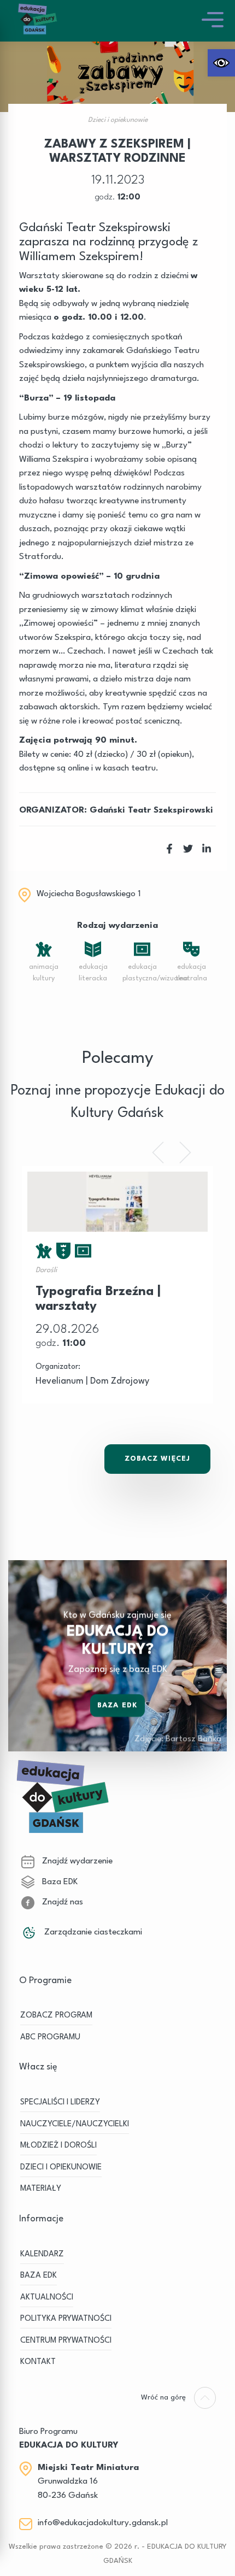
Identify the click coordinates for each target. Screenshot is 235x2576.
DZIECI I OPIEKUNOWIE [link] (61, 2168)
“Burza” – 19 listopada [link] (67, 398)
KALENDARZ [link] (42, 2254)
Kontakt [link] (38, 2362)
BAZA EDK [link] (39, 2276)
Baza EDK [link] (117, 1705)
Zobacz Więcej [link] (157, 1459)
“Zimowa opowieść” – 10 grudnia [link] (89, 577)
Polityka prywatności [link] (66, 2319)
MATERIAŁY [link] (41, 2189)
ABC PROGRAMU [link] (50, 2037)
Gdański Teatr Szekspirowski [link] (151, 810)
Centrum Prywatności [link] (66, 2341)
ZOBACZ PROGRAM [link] (56, 2016)
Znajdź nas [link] (61, 1902)
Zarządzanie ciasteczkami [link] (92, 1932)
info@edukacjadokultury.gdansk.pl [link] (103, 2523)
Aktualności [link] (47, 2298)
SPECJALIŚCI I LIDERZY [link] (60, 2102)
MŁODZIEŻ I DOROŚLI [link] (58, 2146)
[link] (221, 63)
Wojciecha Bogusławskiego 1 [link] (89, 894)
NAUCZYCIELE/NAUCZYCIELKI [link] (75, 2124)
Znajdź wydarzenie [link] (76, 1861)
